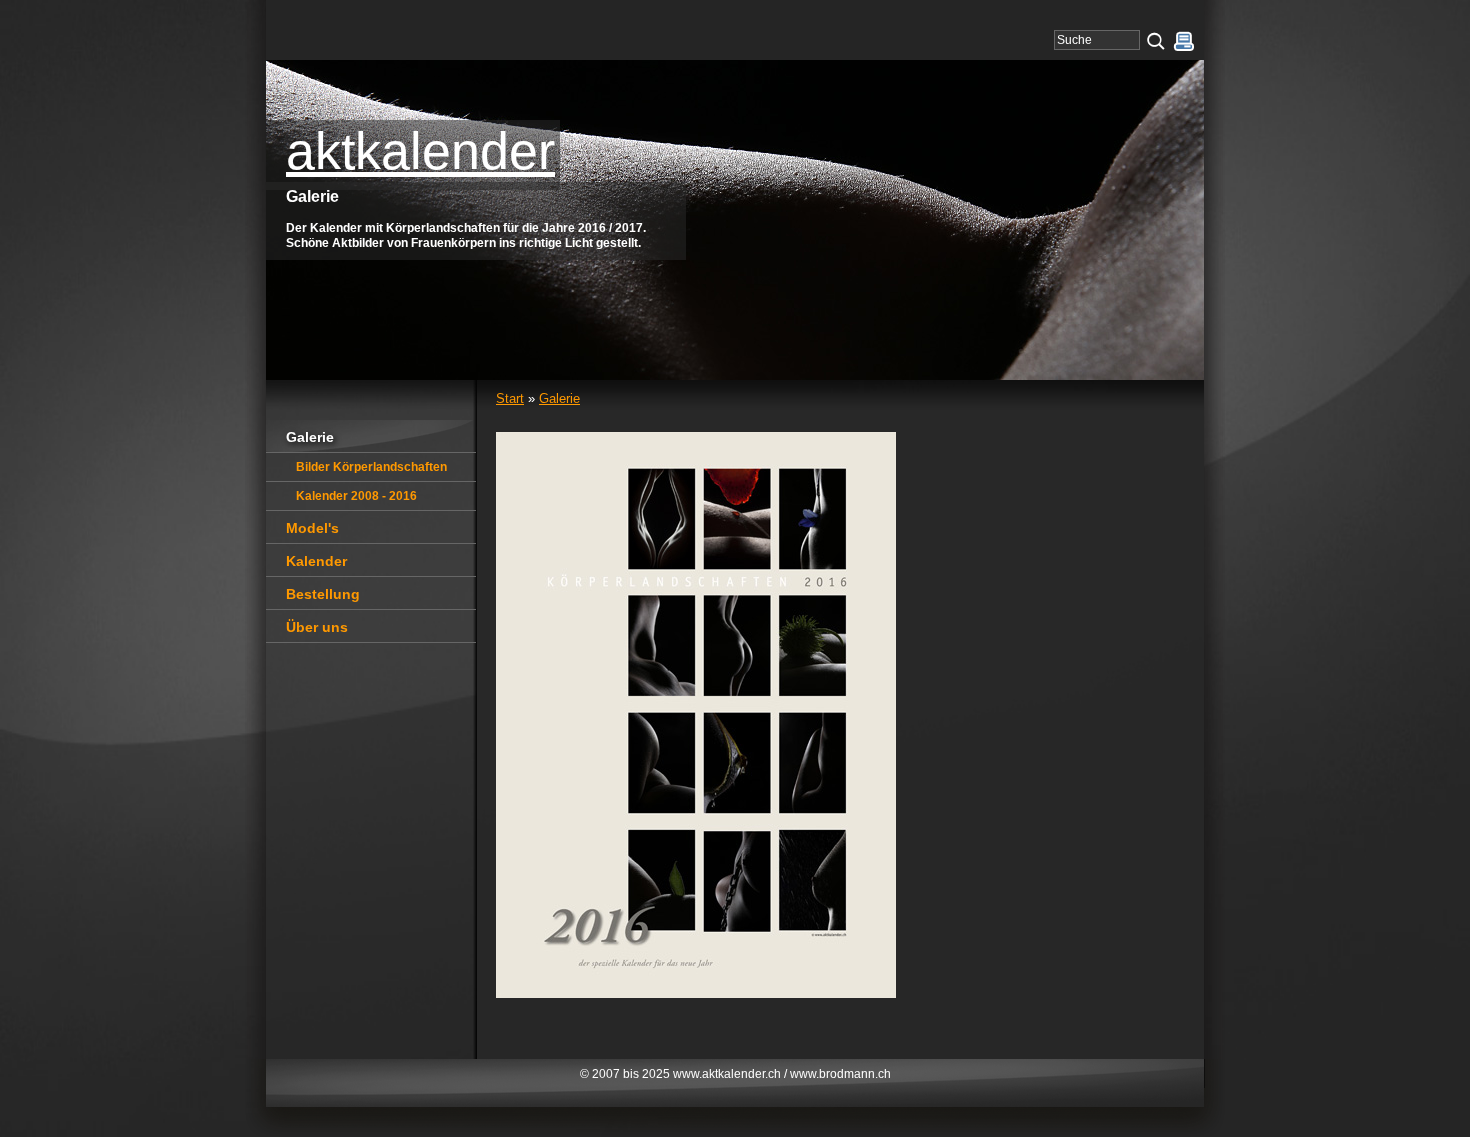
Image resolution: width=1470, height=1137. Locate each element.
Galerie (559, 398)
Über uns (317, 627)
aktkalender (420, 151)
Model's (312, 528)
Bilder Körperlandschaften (371, 467)
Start (510, 398)
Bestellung (323, 594)
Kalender (316, 561)
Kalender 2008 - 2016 (356, 496)
